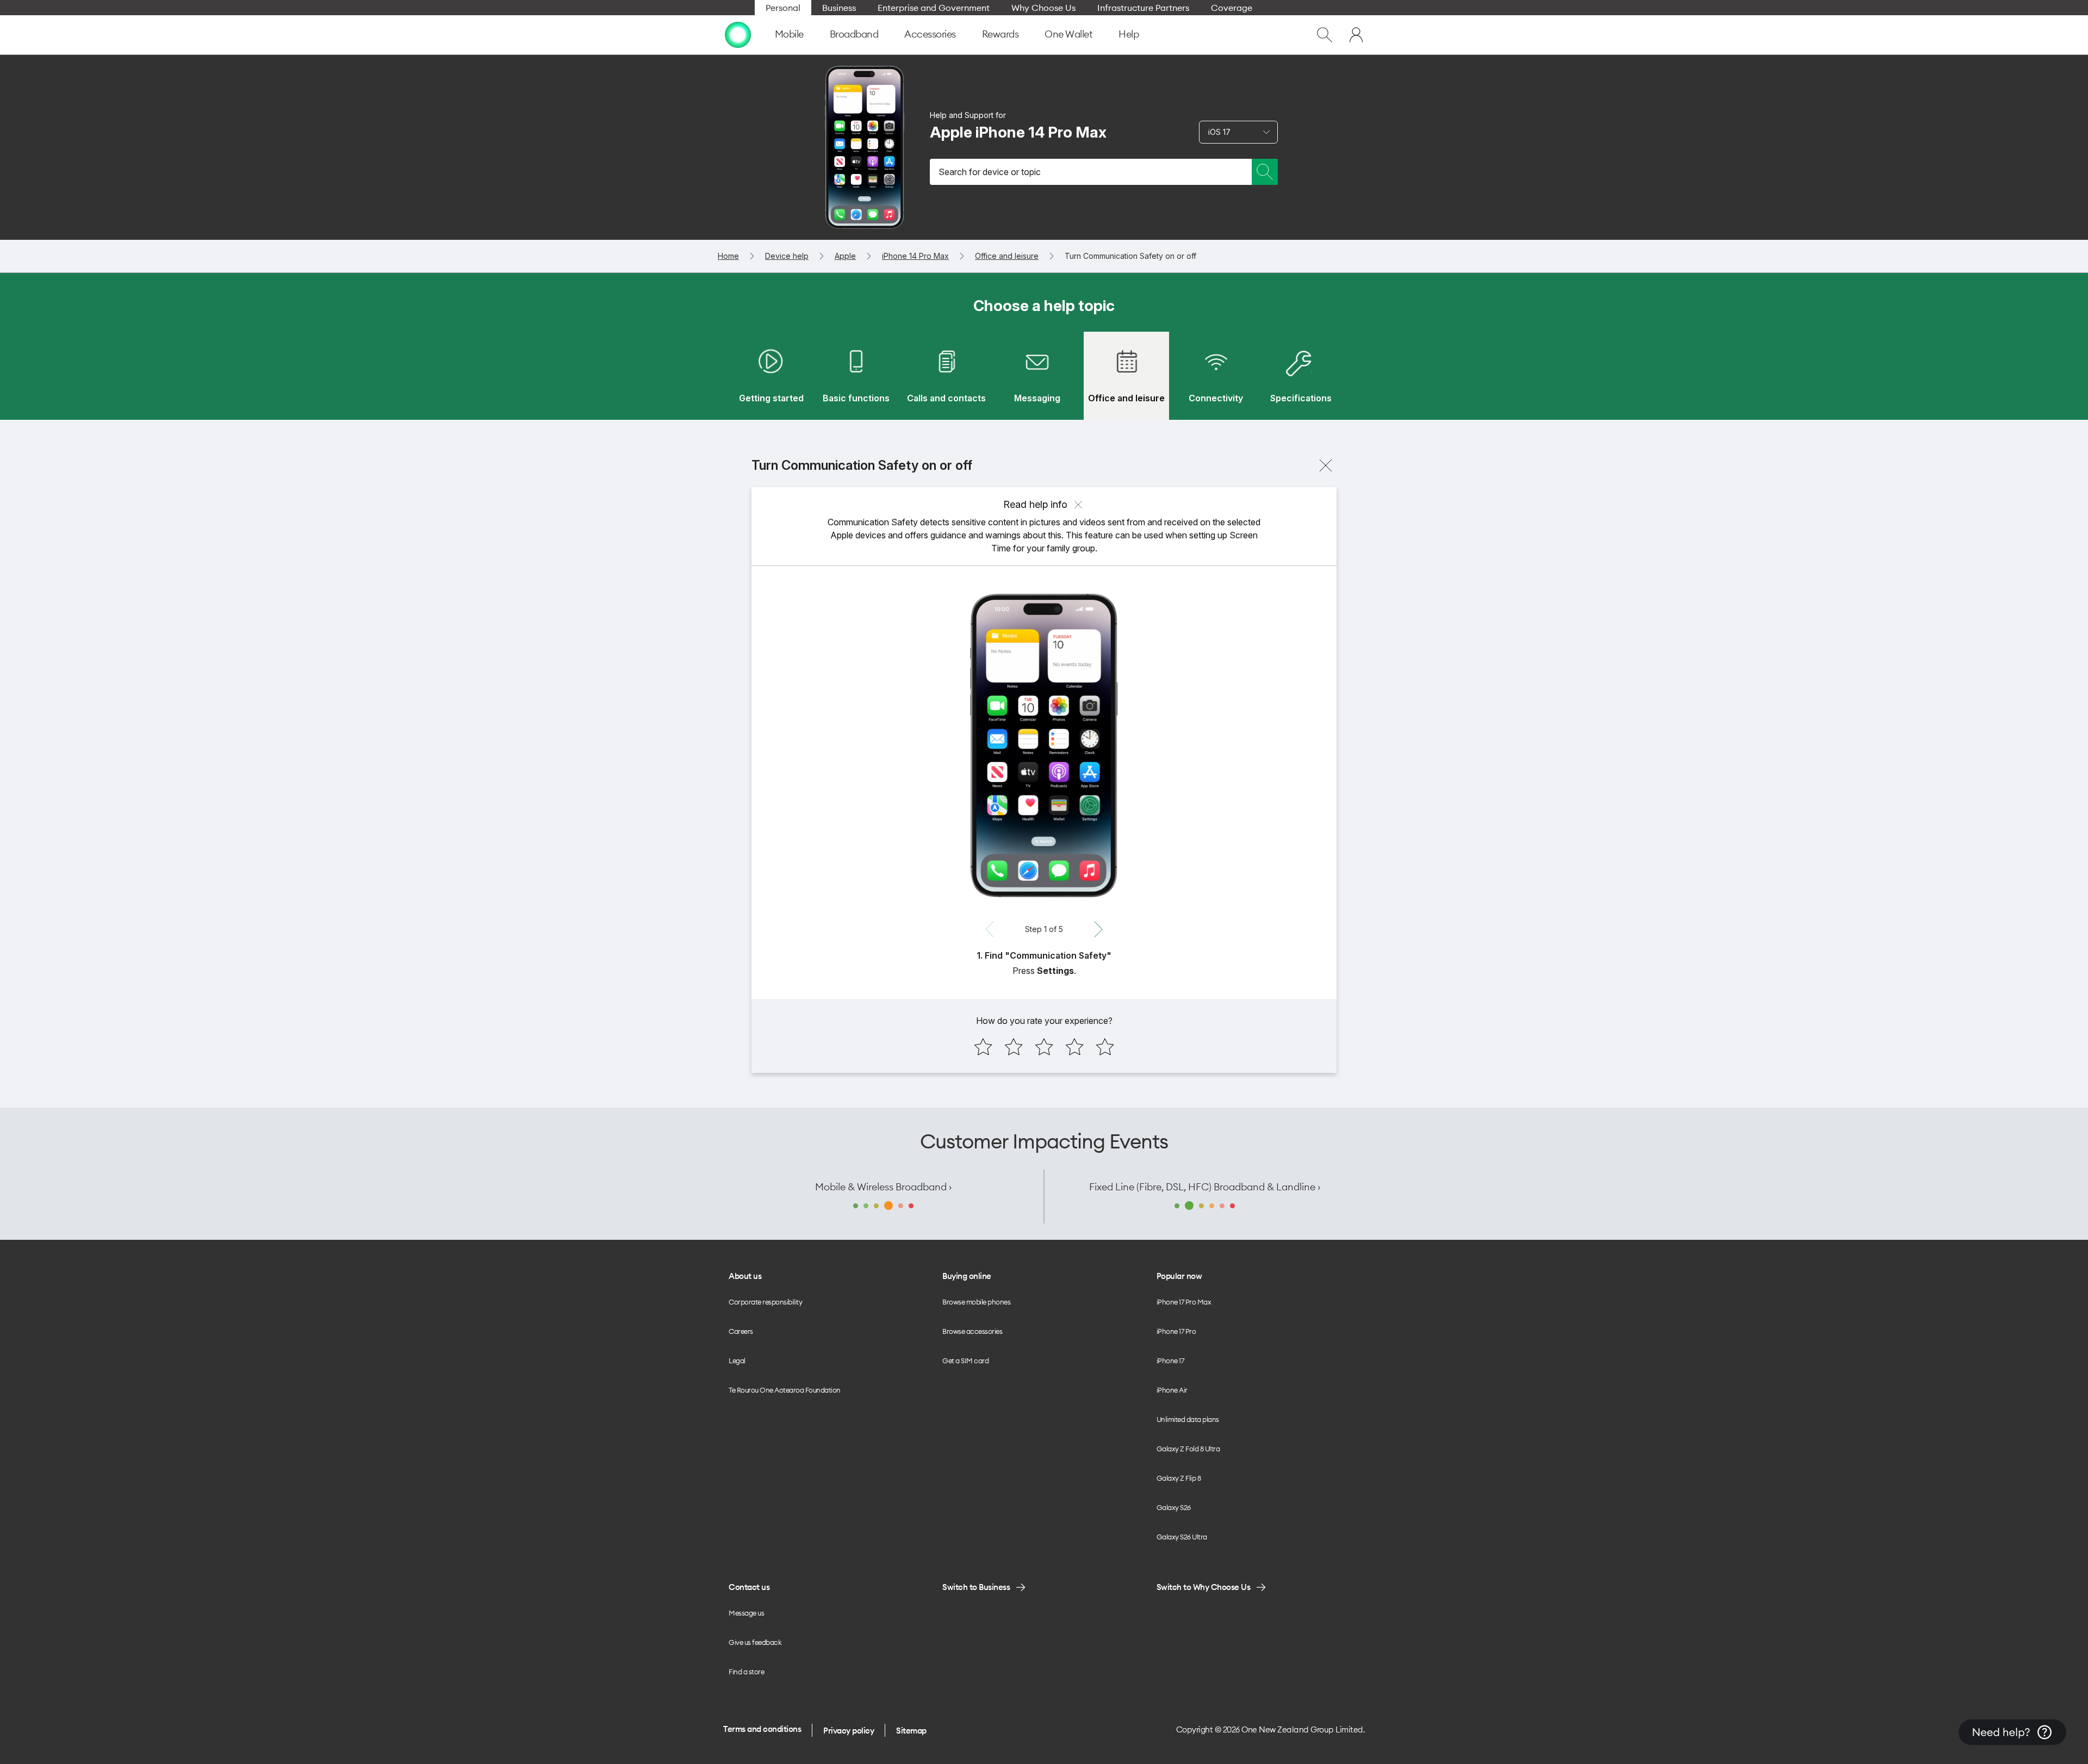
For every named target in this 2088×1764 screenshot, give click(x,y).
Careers (741, 1331)
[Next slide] (1098, 929)
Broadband (854, 34)
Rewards (1000, 34)
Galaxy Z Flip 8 (1179, 1478)
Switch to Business (976, 1587)
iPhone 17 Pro (1176, 1331)
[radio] (983, 1047)
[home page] (738, 35)
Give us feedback (755, 1642)
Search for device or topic (990, 172)
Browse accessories (972, 1331)
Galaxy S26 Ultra (1182, 1537)
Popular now (1179, 1276)
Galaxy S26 (1174, 1507)
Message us (746, 1613)
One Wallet (1068, 34)
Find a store (746, 1672)
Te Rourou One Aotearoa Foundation (785, 1390)
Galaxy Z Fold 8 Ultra (1188, 1449)
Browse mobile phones (976, 1302)
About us (745, 1276)
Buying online (967, 1276)
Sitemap (911, 1731)
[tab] (771, 376)
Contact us (749, 1587)
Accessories (930, 34)
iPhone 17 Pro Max (1184, 1302)
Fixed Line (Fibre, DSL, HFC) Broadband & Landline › (1205, 1187)
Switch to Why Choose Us (1204, 1587)
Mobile (789, 34)
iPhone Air (1172, 1390)
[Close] (1326, 465)
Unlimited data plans (1188, 1419)
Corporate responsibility (765, 1302)
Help (1129, 34)
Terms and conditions (762, 1729)
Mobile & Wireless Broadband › (883, 1187)
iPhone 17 (1170, 1361)
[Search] (1265, 172)
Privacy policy (849, 1731)
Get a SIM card (965, 1361)
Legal (737, 1361)
